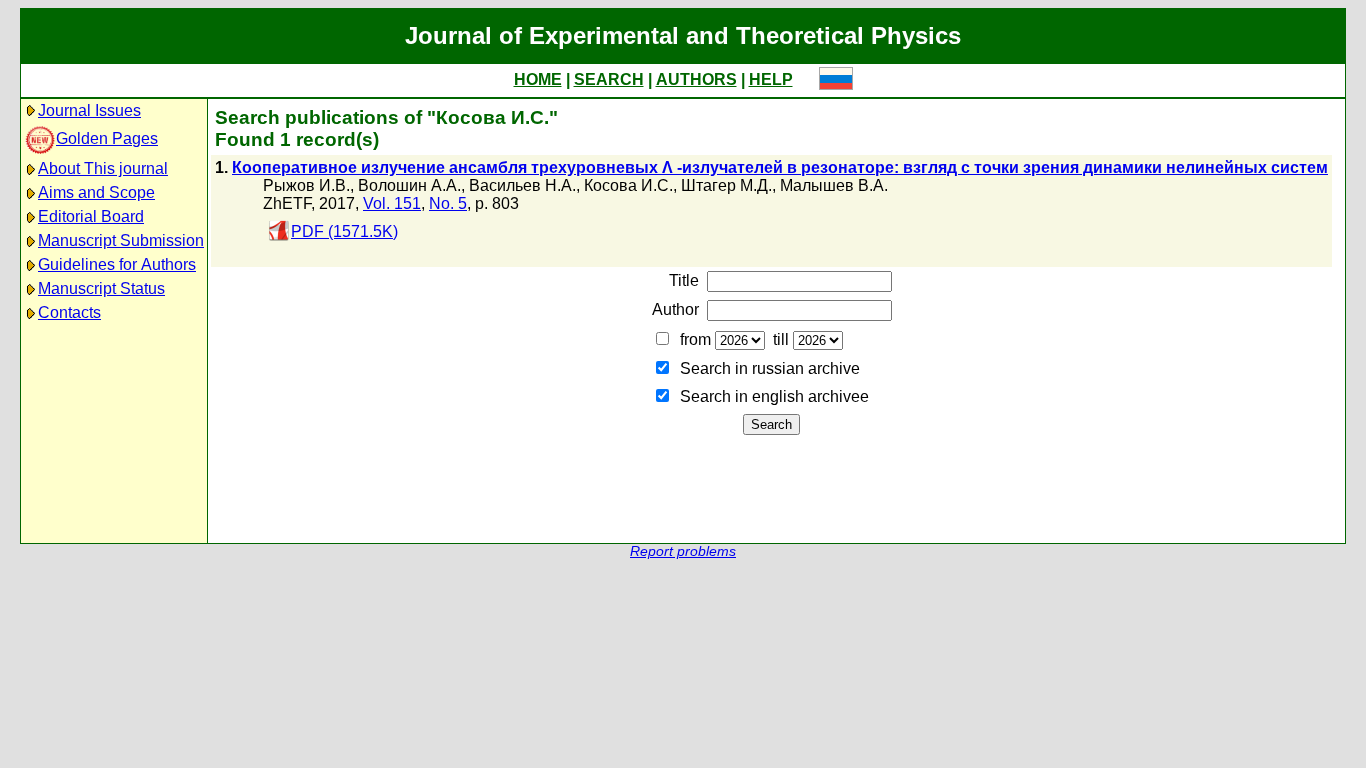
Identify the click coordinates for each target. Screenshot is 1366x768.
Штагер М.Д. (726, 185)
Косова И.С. (628, 185)
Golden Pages (107, 138)
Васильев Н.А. (522, 185)
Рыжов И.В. (306, 185)
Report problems (683, 551)
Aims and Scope (96, 192)
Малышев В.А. (834, 185)
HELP (771, 79)
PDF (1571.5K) (344, 231)
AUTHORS (696, 79)
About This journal (103, 168)
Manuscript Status (101, 288)
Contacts (69, 312)
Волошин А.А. (409, 185)
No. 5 (448, 203)
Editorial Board (91, 216)
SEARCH (609, 79)
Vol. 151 (392, 203)
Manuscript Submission (121, 240)
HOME (538, 79)
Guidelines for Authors (117, 264)
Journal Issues (89, 110)
